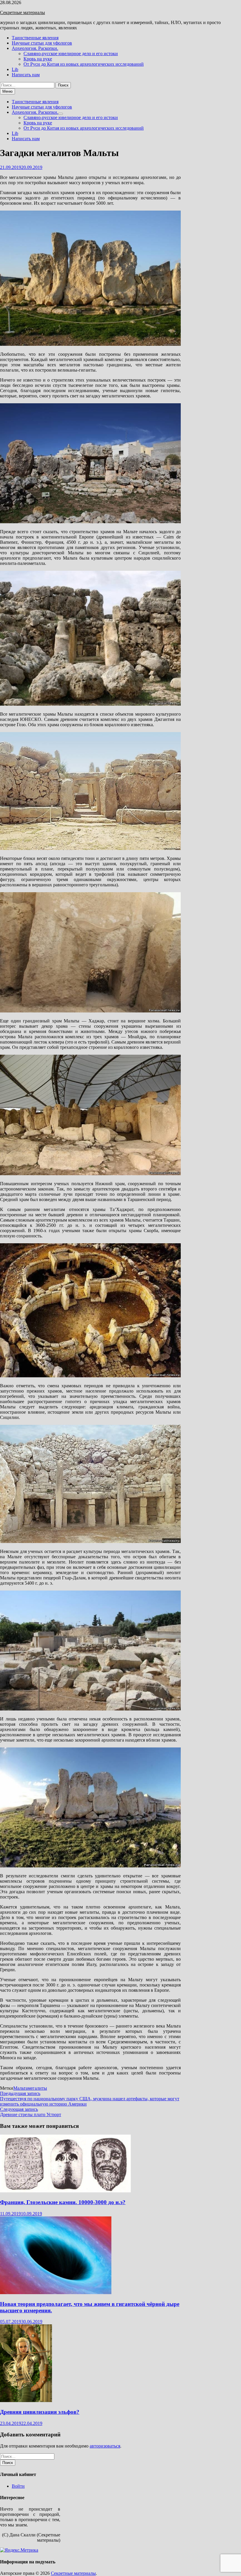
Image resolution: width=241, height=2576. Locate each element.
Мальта (20, 2088)
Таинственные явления (35, 38)
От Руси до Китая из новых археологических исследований (84, 64)
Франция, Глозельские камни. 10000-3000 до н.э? (63, 2202)
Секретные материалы (22, 12)
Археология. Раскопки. (35, 48)
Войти (18, 2486)
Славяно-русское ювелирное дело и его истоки (71, 54)
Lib (15, 69)
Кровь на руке (38, 59)
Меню (7, 91)
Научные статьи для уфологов (42, 43)
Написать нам (26, 75)
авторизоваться (105, 2446)
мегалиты (37, 2088)
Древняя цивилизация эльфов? (40, 2412)
